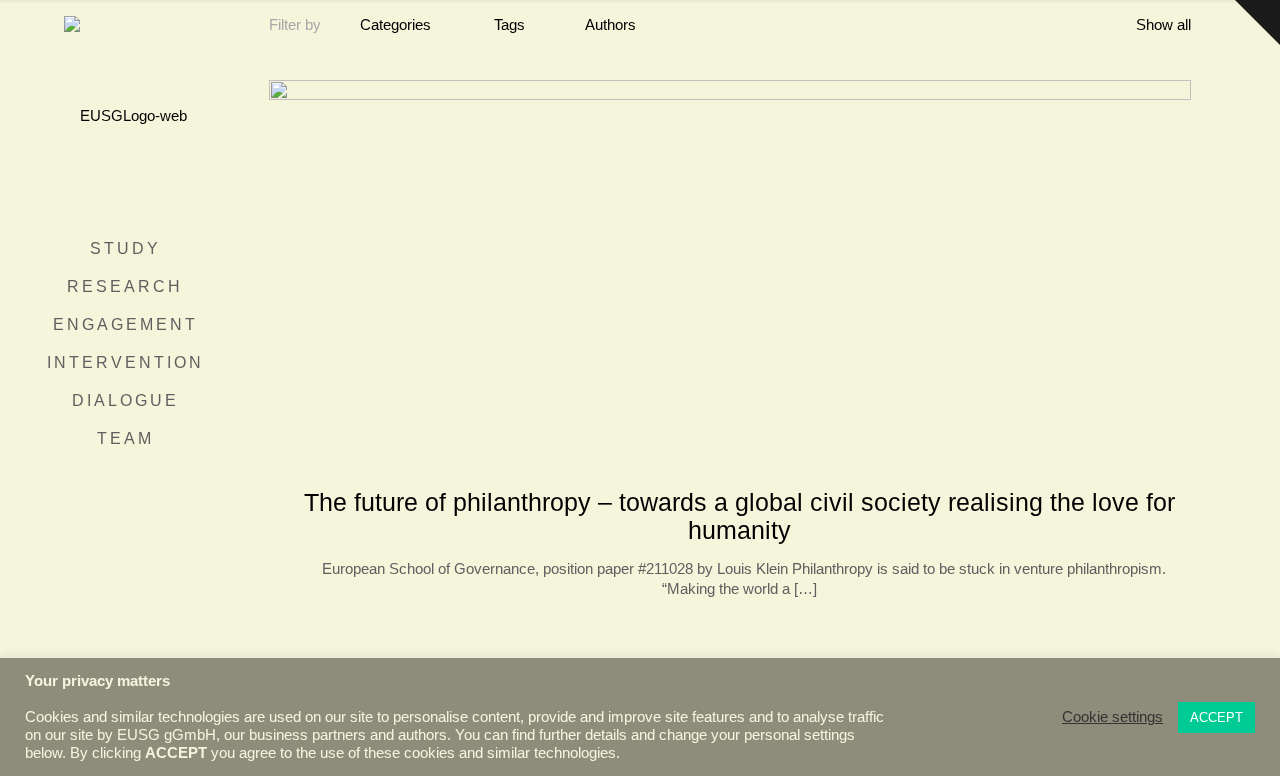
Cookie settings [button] (1112, 717)
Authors (610, 24)
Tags (509, 24)
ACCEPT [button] (1216, 717)
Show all (1163, 24)
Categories (395, 24)
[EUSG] (125, 115)
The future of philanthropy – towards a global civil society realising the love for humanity (739, 516)
